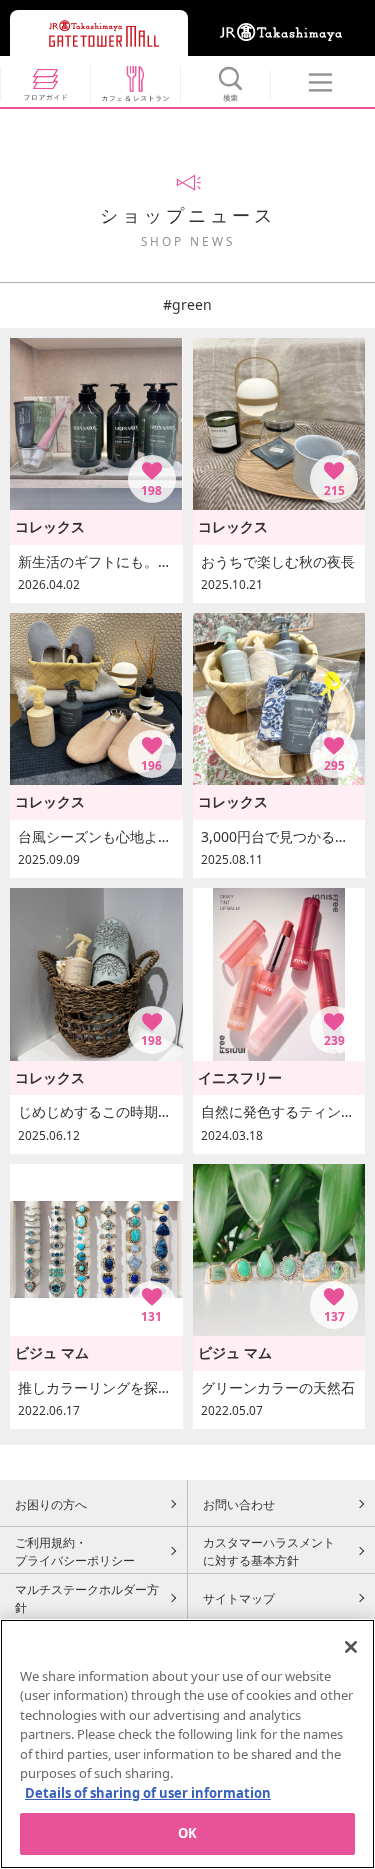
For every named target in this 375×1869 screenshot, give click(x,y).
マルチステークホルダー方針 (87, 1598)
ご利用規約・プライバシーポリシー (75, 1551)
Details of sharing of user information (148, 1793)
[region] (187, 1744)
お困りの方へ (51, 1504)
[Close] (351, 1647)
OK (187, 1833)
